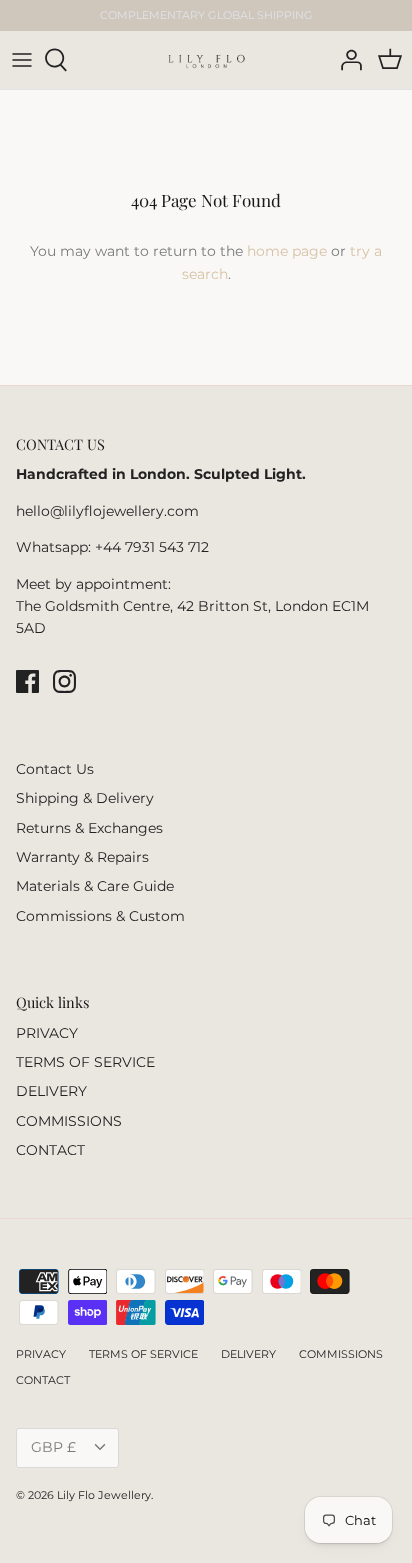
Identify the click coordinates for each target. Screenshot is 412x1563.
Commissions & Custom (100, 916)
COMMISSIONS (69, 1121)
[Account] (346, 60)
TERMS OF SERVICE (85, 1062)
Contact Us (55, 769)
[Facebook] (27, 681)
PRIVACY (47, 1033)
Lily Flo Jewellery (104, 1495)
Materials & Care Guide (95, 886)
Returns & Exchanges (89, 828)
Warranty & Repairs (82, 857)
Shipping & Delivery (85, 798)
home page (287, 251)
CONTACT (50, 1150)
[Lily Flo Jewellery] (206, 60)
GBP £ (53, 1447)
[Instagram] (64, 681)
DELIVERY (51, 1091)
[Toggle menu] (22, 60)
